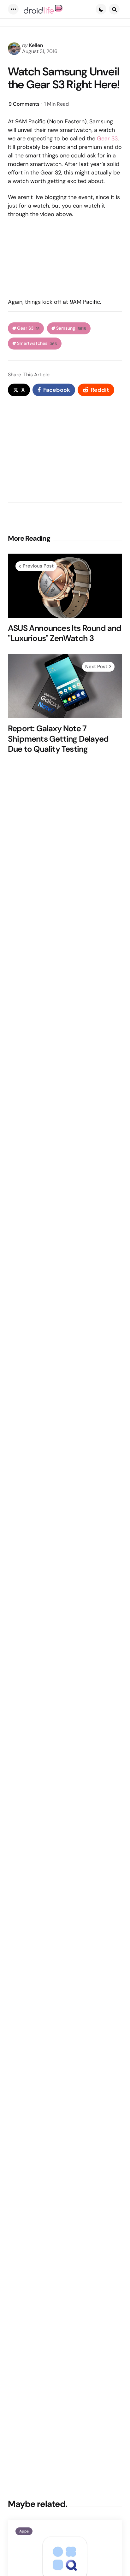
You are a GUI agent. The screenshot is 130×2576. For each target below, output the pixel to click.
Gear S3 (107, 138)
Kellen (36, 45)
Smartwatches (37, 343)
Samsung (71, 328)
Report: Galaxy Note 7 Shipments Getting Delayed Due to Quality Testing (58, 739)
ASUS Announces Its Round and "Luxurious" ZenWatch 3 (65, 633)
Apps (24, 2531)
